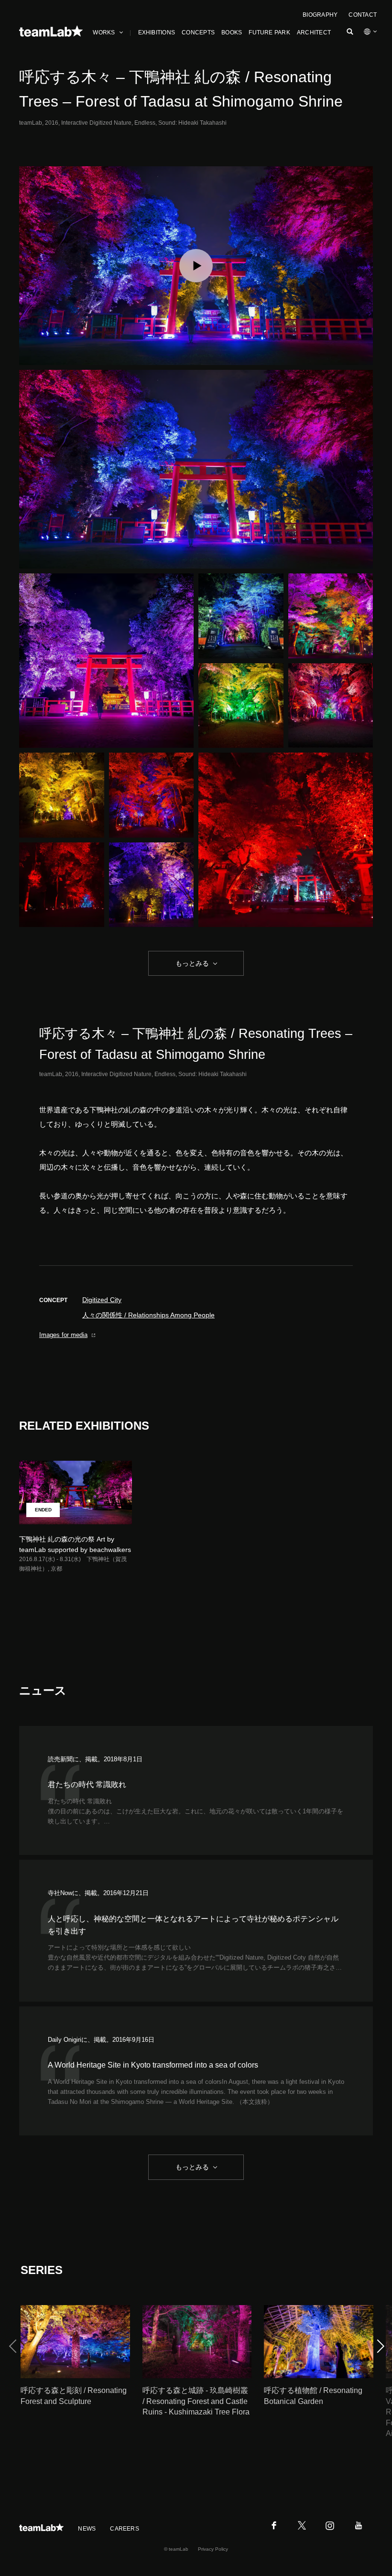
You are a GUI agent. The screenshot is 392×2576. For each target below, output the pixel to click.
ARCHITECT (314, 32)
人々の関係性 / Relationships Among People (148, 1315)
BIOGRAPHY (320, 15)
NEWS (87, 2529)
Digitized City (102, 1300)
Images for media (63, 1335)
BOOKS (232, 32)
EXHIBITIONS (157, 32)
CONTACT (363, 15)
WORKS (104, 32)
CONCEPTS (198, 32)
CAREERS (125, 2529)
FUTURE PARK (269, 32)
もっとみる (192, 963)
